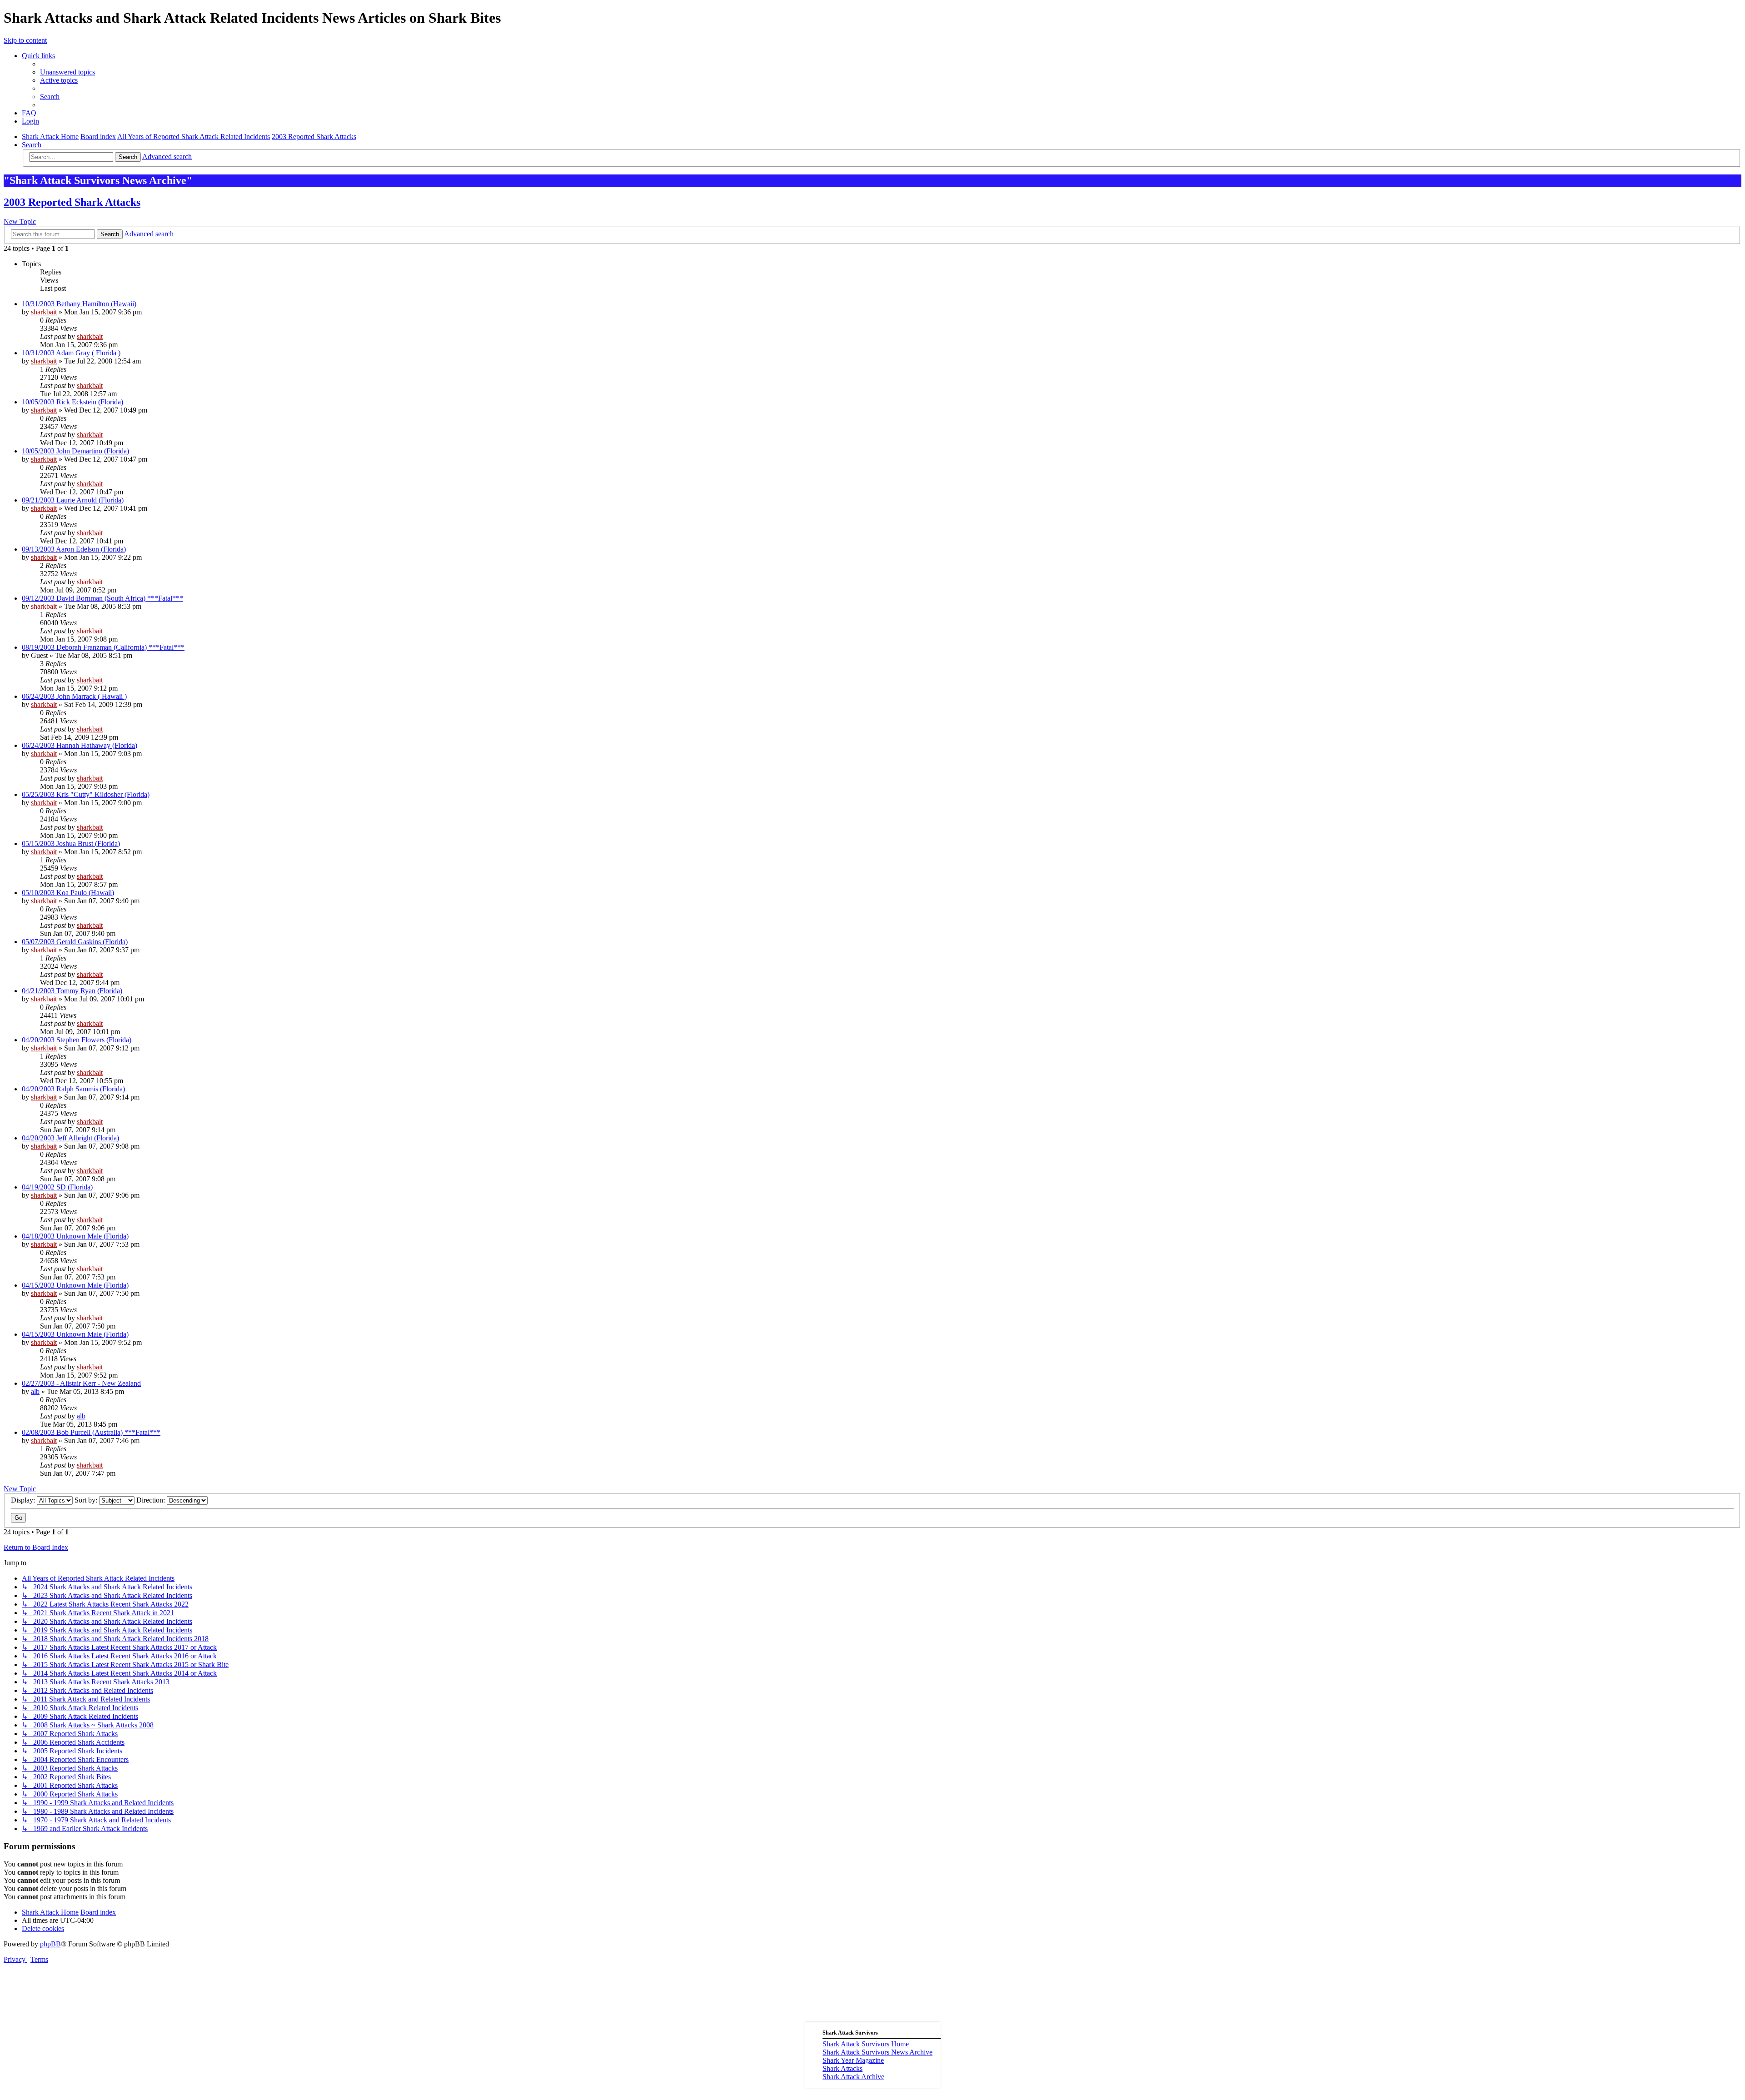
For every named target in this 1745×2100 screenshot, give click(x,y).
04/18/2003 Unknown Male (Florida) (75, 1236)
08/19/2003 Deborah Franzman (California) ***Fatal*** (103, 647)
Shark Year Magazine (853, 2060)
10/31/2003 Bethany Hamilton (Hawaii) (79, 304)
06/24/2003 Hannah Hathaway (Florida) (80, 745)
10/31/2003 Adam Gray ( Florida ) (71, 353)
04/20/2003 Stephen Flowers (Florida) (77, 1040)
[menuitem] (67, 72)
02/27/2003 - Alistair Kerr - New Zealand (81, 1383)
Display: (24, 1500)
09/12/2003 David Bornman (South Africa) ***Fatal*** (102, 598)
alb (35, 1391)
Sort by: (87, 1500)
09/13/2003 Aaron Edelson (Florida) (74, 549)
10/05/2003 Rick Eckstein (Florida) (72, 402)
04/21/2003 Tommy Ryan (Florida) (72, 991)
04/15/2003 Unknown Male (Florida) (75, 1285)
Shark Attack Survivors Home (866, 2044)
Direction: (152, 1500)
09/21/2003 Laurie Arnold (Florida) (73, 500)
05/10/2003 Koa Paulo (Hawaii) (68, 893)
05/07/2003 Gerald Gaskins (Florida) (75, 942)
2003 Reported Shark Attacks (72, 202)
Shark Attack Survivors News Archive (877, 2052)
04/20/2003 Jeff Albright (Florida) (70, 1138)
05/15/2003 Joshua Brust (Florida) (71, 843)
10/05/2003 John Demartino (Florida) (75, 451)
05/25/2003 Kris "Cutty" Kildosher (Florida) (86, 794)
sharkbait (44, 312)
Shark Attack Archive (853, 2077)
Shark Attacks (843, 2068)
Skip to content (25, 40)
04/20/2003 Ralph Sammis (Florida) (73, 1089)
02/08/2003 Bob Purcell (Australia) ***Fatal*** (91, 1432)
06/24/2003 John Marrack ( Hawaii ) (74, 696)
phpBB (50, 1944)
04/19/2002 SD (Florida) (57, 1187)
